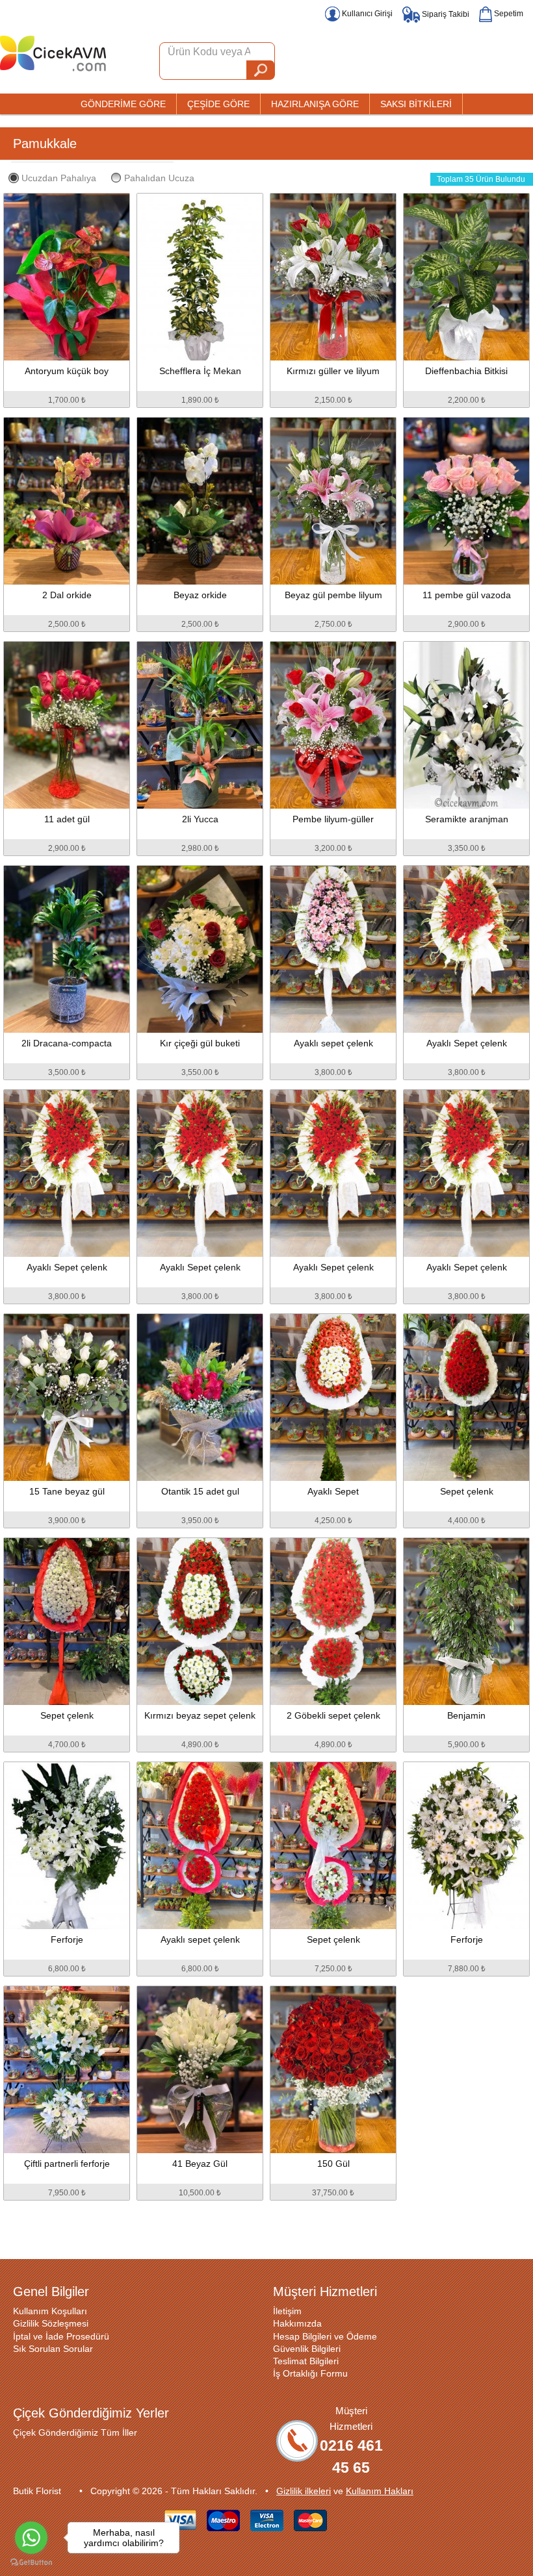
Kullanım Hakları (380, 2491)
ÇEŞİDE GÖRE (218, 104)
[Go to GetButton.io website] (31, 2563)
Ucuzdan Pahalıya (59, 178)
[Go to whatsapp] (31, 2538)
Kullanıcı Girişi (366, 14)
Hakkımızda (297, 2323)
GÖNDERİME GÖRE (123, 104)
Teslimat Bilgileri (306, 2361)
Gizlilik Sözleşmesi (51, 2323)
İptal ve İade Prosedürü (61, 2336)
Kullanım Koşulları (50, 2311)
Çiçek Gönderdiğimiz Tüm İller (75, 2432)
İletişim (287, 2311)
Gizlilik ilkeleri (304, 2491)
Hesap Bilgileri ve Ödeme (325, 2336)
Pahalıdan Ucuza (159, 178)
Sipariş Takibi (445, 14)
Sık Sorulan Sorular (53, 2349)
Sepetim (508, 14)
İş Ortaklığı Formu (310, 2373)
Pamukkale (45, 144)
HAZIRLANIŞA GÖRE (315, 104)
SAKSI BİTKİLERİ (416, 104)
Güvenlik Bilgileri (307, 2349)
